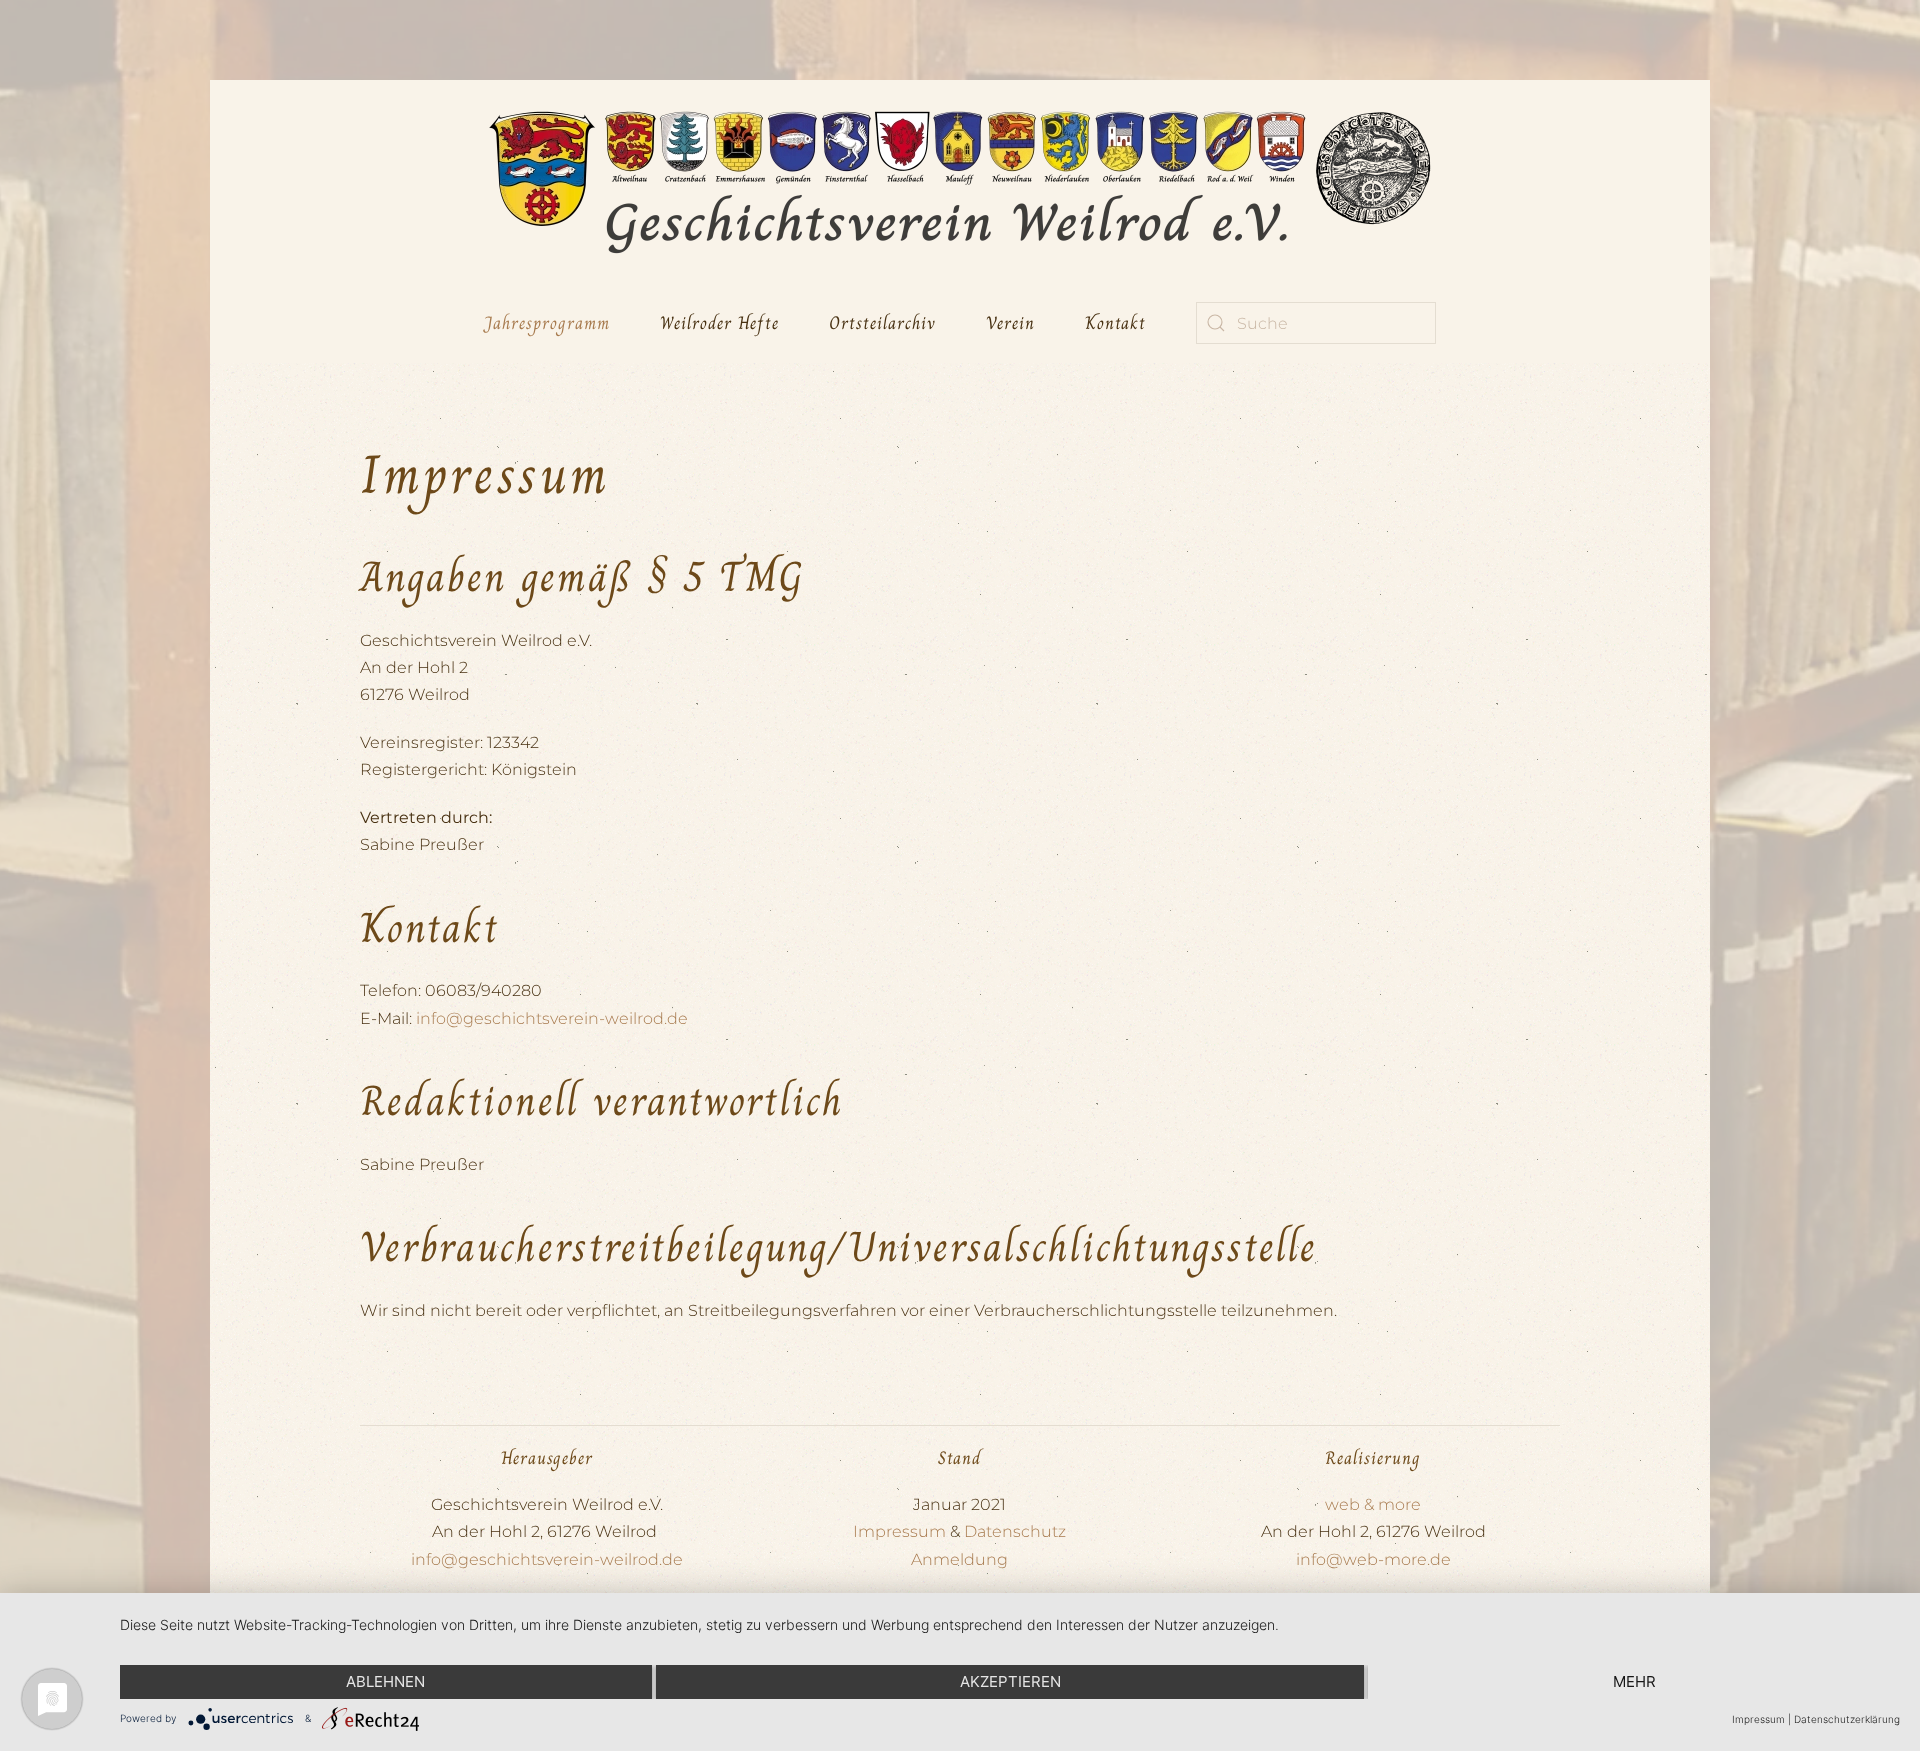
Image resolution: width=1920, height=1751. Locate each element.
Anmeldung (959, 1559)
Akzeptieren (1010, 1681)
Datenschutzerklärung (1847, 1719)
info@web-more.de (1373, 1559)
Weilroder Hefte (719, 323)
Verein (1010, 323)
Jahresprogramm (547, 323)
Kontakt (1115, 323)
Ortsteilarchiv (882, 323)
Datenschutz (1015, 1531)
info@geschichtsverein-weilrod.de (552, 1018)
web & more (1373, 1504)
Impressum (899, 1531)
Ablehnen (385, 1681)
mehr (1634, 1681)
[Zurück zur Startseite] (960, 181)
